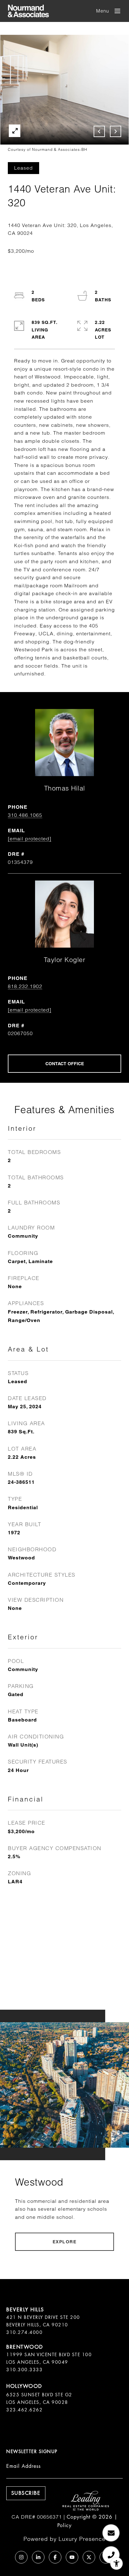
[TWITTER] (89, 2557)
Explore (65, 2242)
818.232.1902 (25, 986)
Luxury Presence (82, 2539)
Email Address (23, 2466)
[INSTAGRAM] (21, 2557)
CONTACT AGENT (64, 1064)
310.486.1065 (25, 815)
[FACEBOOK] (55, 2557)
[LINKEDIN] (38, 2557)
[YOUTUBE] (72, 2557)
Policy (64, 2525)
